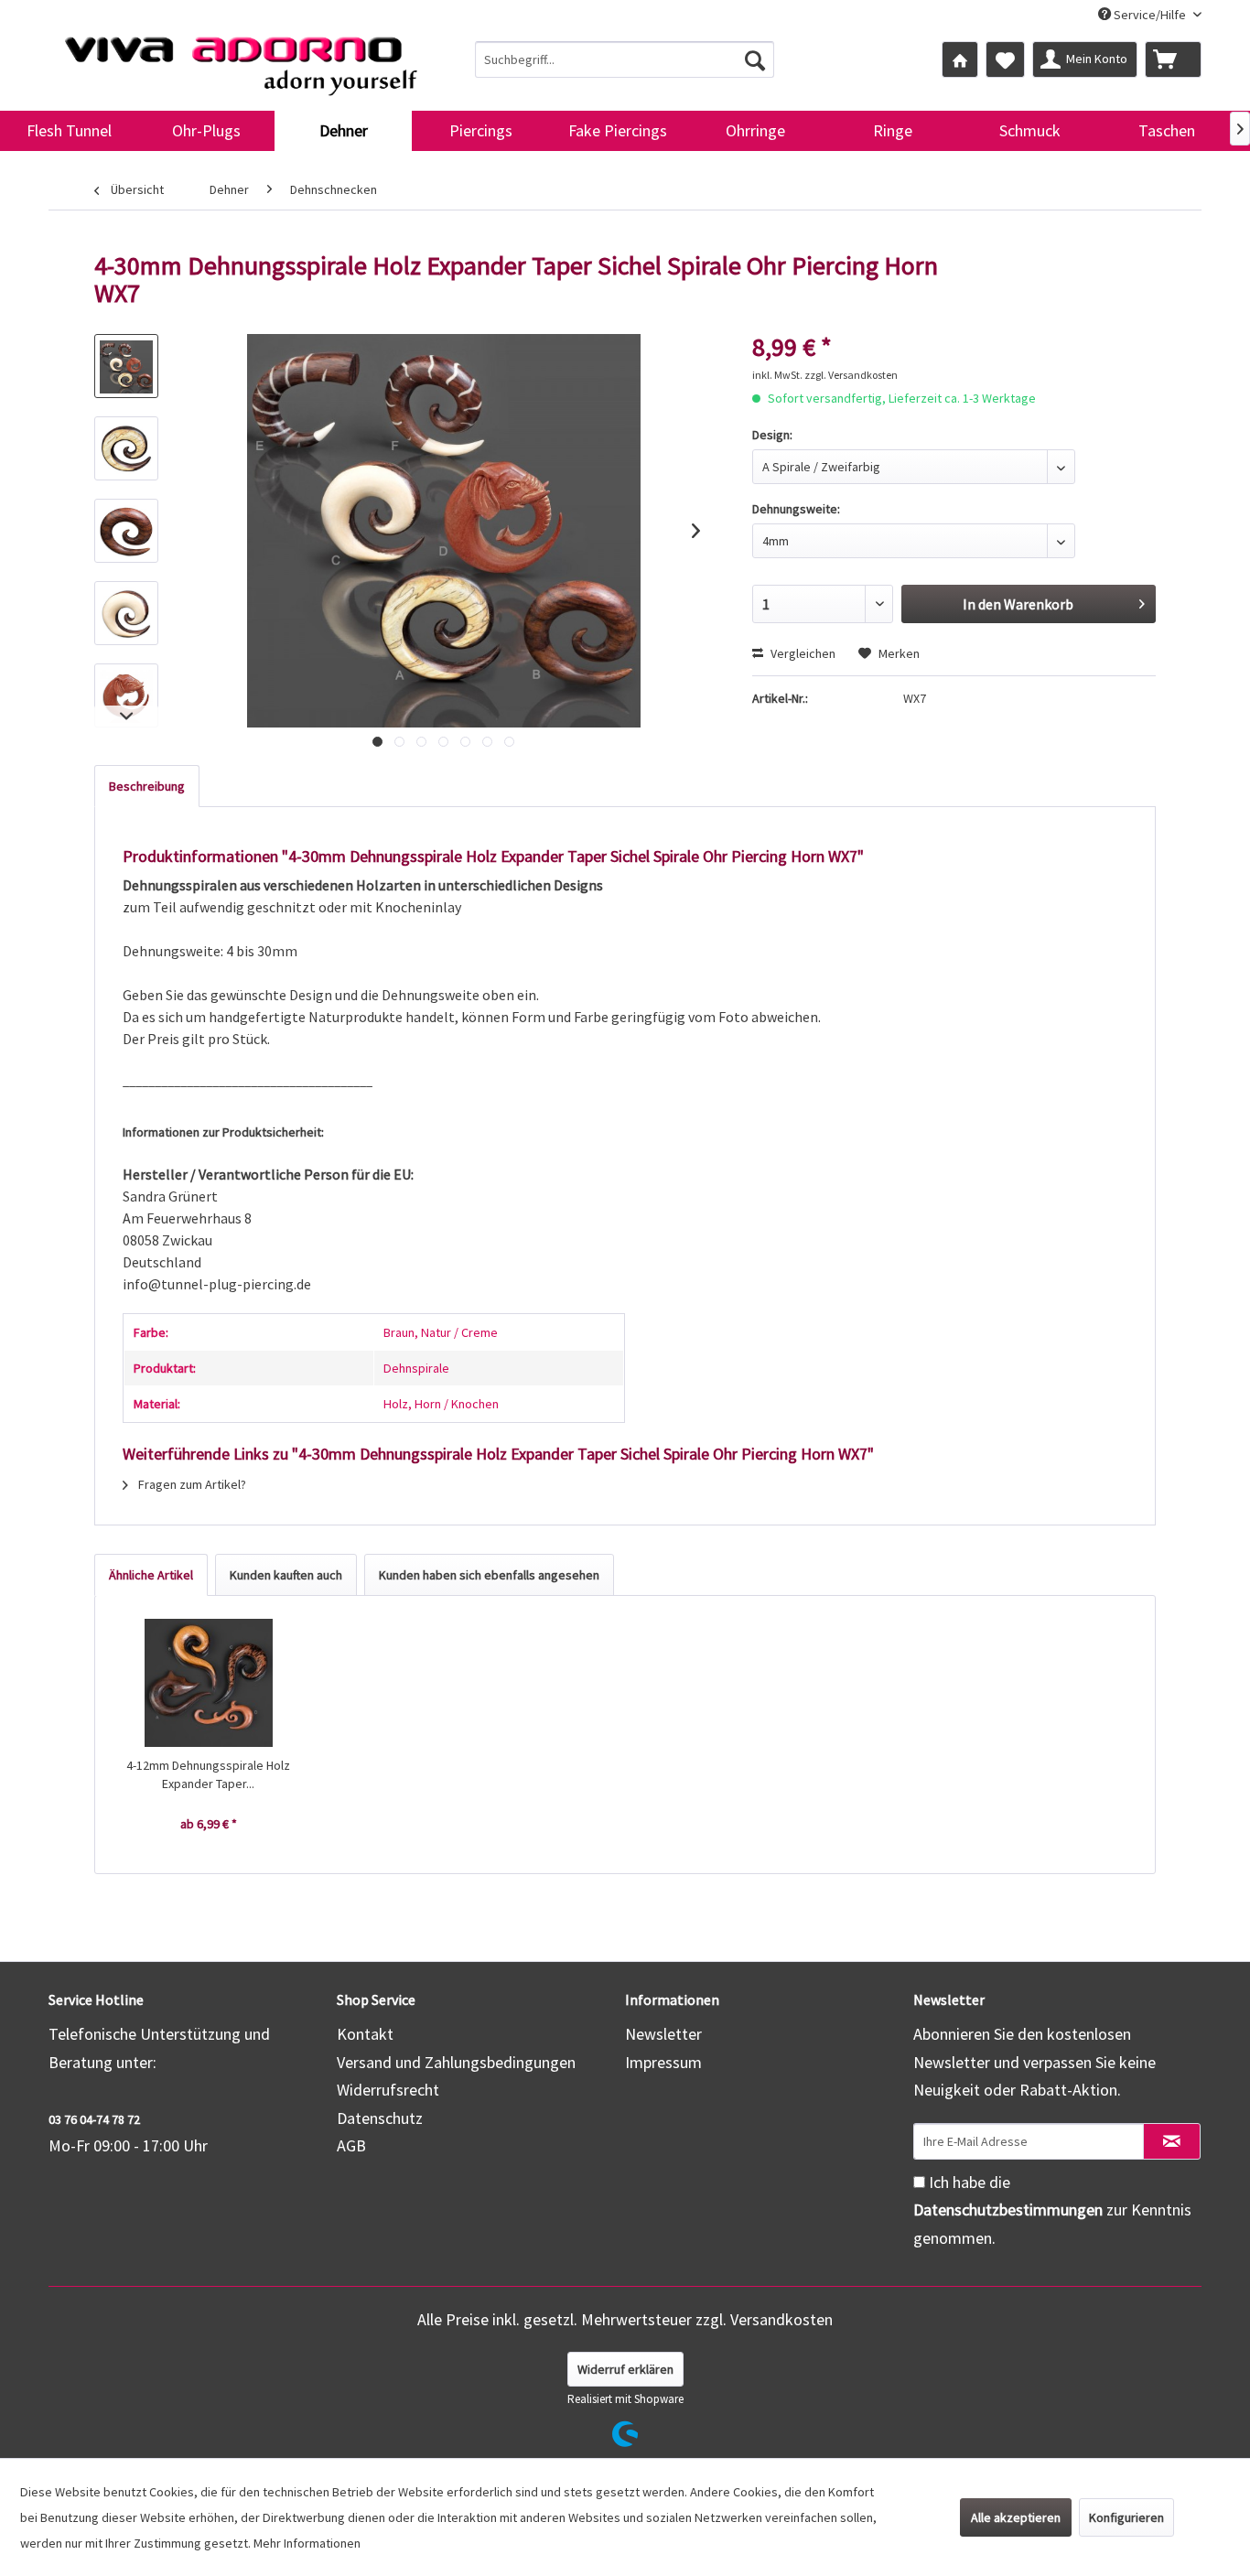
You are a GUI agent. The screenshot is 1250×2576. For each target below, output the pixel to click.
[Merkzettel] (1005, 59)
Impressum (663, 2062)
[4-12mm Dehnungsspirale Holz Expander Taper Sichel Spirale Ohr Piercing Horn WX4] (209, 1683)
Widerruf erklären (625, 2369)
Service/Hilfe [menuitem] (1150, 15)
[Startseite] (960, 59)
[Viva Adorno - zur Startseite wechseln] (241, 59)
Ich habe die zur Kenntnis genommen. (1052, 2210)
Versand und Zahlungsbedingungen (456, 2062)
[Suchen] (755, 59)
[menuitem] (625, 59)
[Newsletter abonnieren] (1172, 2141)
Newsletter (663, 2034)
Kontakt (365, 2034)
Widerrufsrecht (388, 2090)
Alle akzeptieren (1016, 2517)
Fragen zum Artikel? (191, 1484)
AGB (351, 2145)
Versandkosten (781, 2319)
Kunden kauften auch (286, 1575)
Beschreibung (147, 786)
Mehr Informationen (307, 2543)
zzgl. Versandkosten (851, 375)
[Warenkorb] (1173, 59)
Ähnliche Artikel (151, 1575)
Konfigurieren (1126, 2517)
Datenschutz (380, 2118)
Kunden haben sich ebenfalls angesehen (489, 1575)
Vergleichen (802, 653)
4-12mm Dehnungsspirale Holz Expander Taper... (208, 1774)
